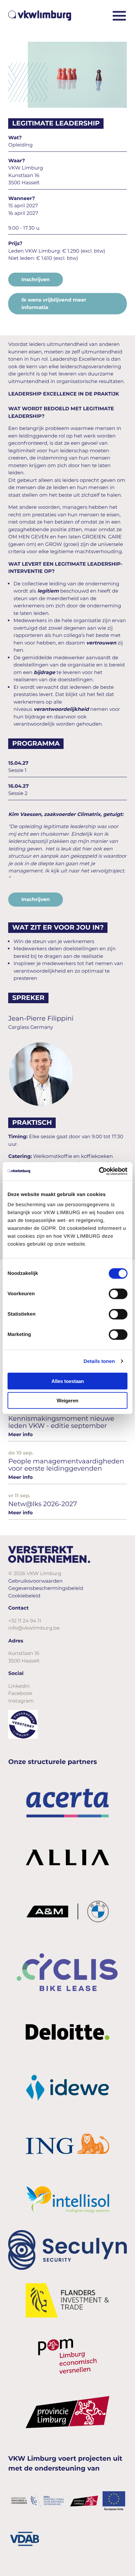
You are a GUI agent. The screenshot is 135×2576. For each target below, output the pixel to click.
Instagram (21, 1701)
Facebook (20, 1693)
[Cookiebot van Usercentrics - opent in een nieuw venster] (99, 1171)
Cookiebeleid (24, 1596)
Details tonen (99, 1361)
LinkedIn (19, 1686)
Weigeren (67, 1400)
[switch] (118, 1294)
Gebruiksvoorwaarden (35, 1581)
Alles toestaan (68, 1381)
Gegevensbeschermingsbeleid (46, 1588)
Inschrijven (36, 279)
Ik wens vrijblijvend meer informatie (54, 304)
